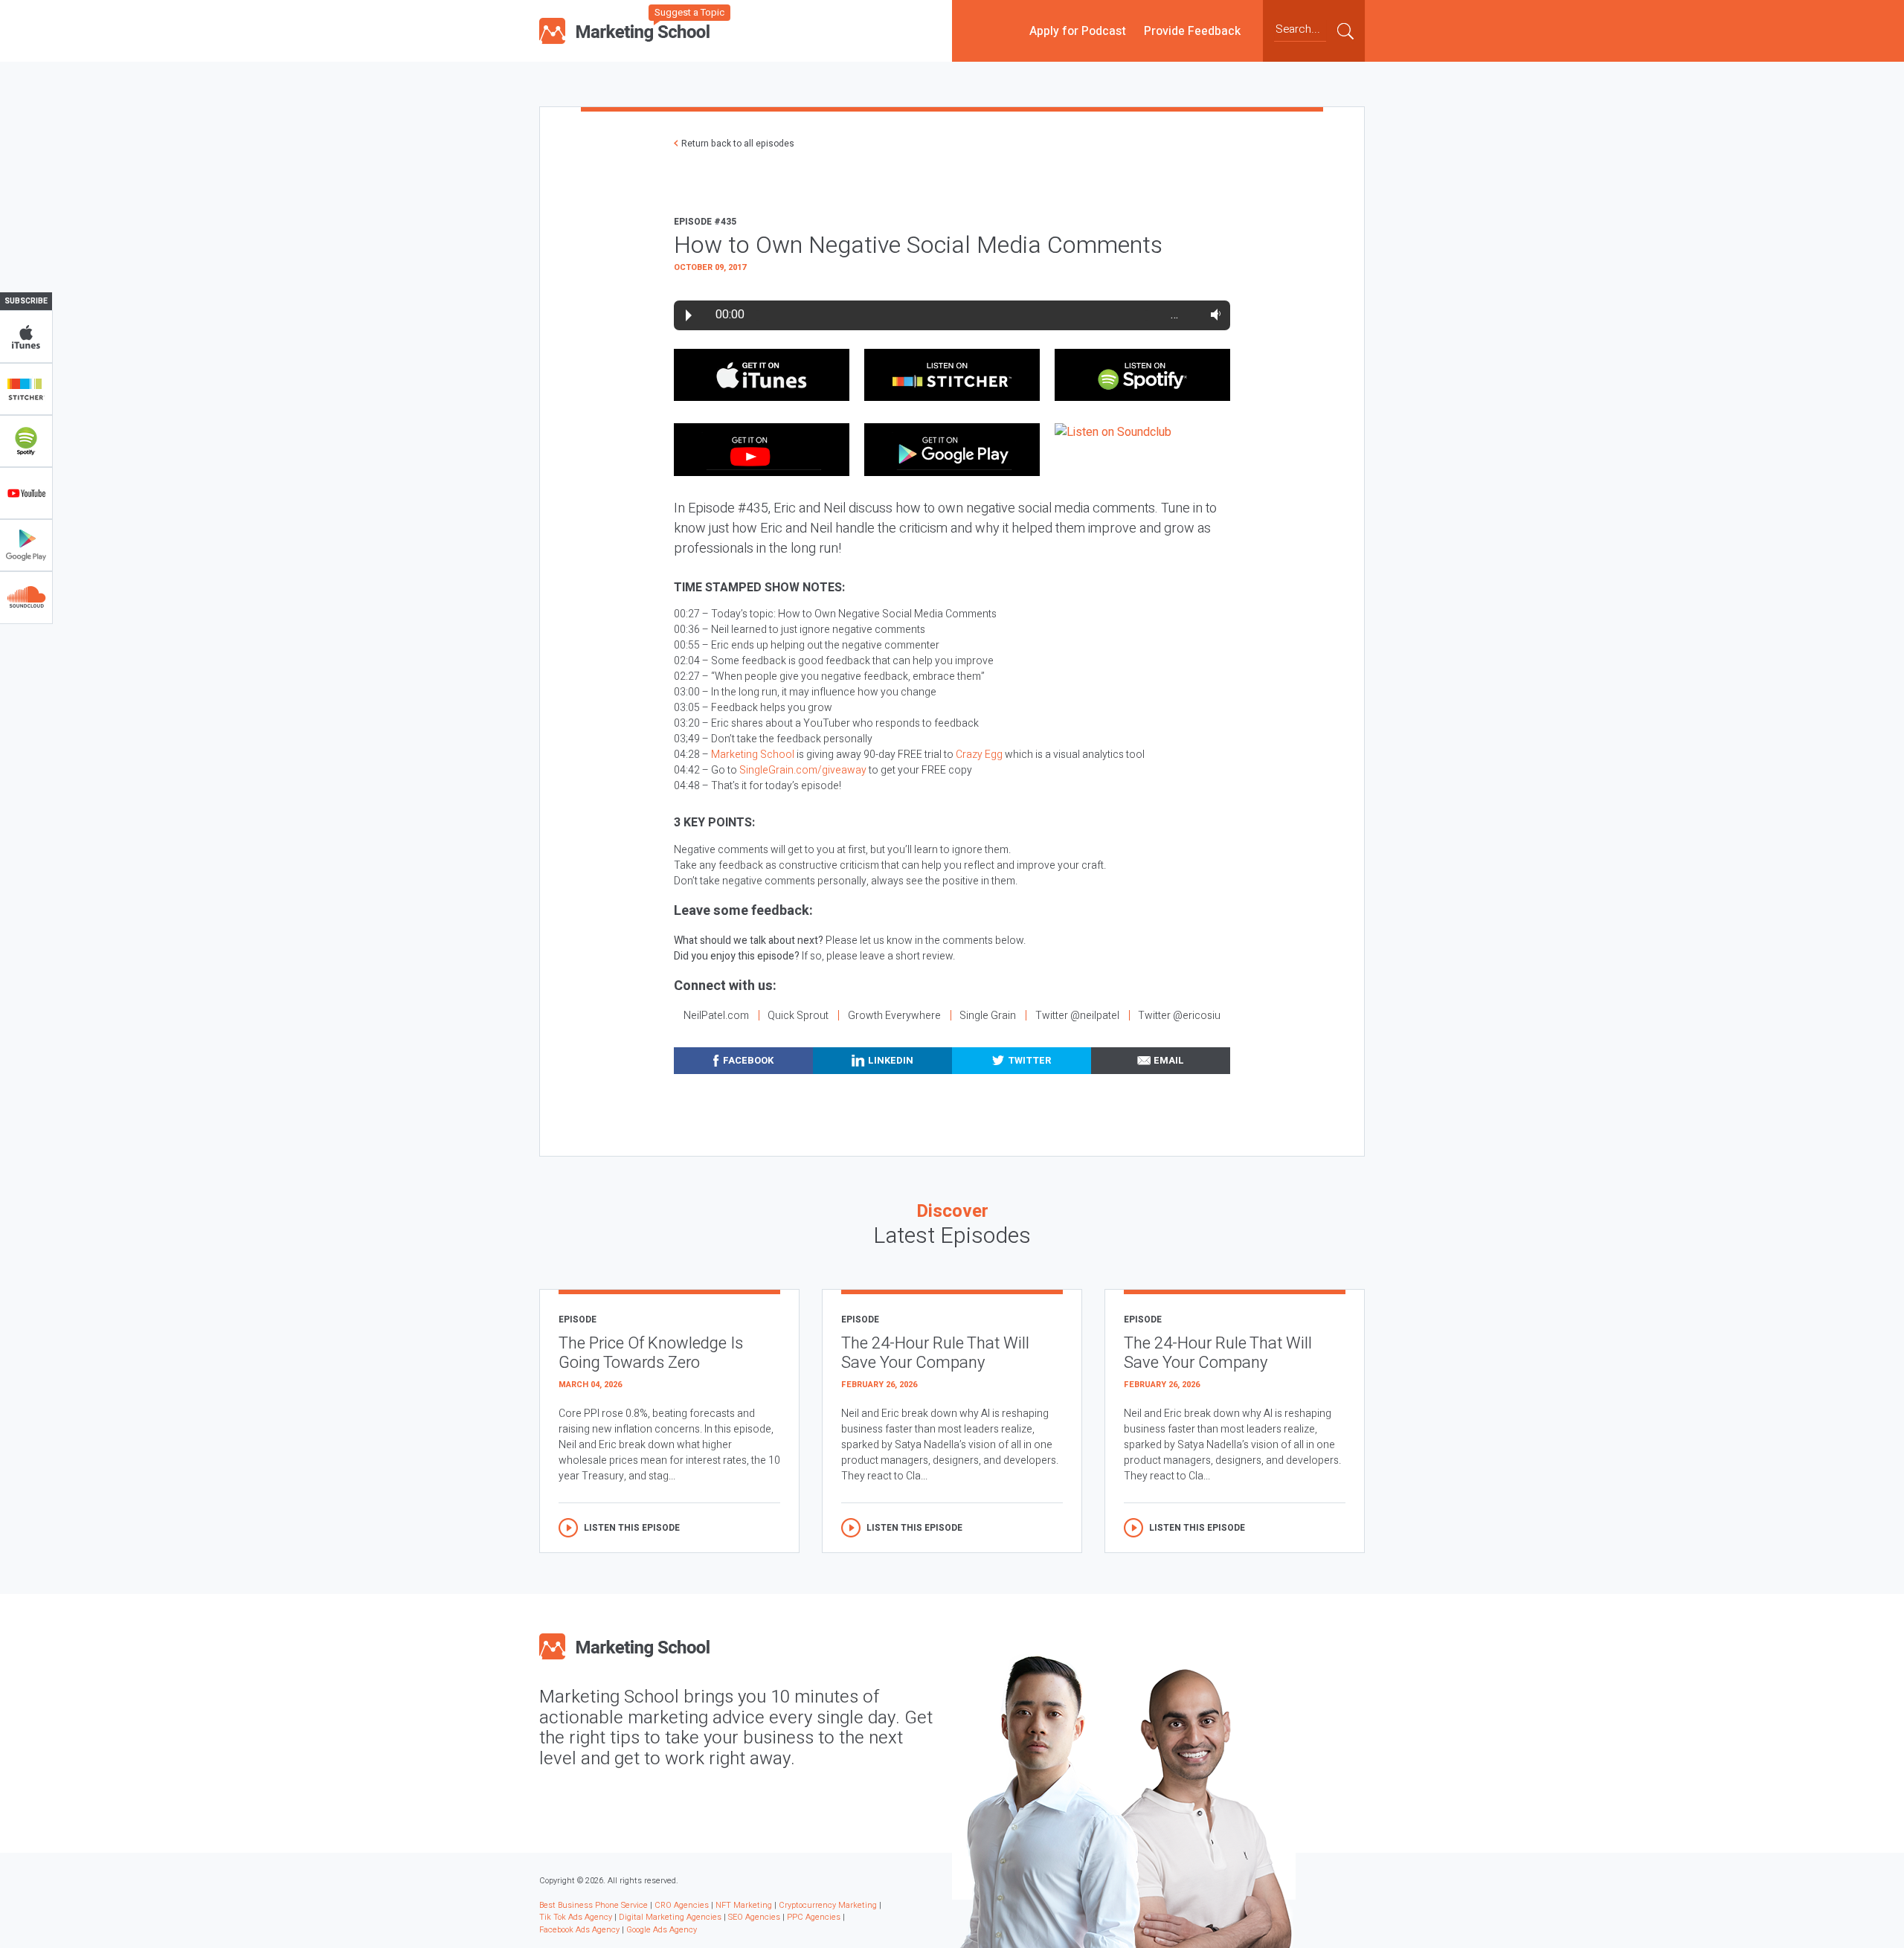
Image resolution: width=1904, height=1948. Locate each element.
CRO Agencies (682, 1905)
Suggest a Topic (689, 12)
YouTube (26, 493)
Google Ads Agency (662, 1930)
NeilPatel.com (716, 1016)
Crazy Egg (979, 755)
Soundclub (26, 597)
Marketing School (753, 755)
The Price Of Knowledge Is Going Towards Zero (651, 1353)
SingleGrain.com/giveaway (803, 770)
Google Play (26, 545)
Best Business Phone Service (594, 1905)
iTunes (26, 337)
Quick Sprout (798, 1016)
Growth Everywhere (894, 1016)
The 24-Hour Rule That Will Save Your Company (935, 1353)
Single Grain (988, 1016)
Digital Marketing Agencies (670, 1917)
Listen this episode (632, 1528)
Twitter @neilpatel (1077, 1016)
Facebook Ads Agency (579, 1930)
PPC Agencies (814, 1917)
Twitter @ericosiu (1179, 1016)
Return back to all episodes (738, 144)
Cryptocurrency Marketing (828, 1905)
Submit (1345, 30)
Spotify (26, 441)
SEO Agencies (754, 1917)
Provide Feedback (1192, 30)
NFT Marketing (744, 1905)
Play (689, 315)
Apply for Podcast (1078, 30)
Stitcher (26, 389)
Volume (1213, 315)
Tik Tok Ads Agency (576, 1917)
